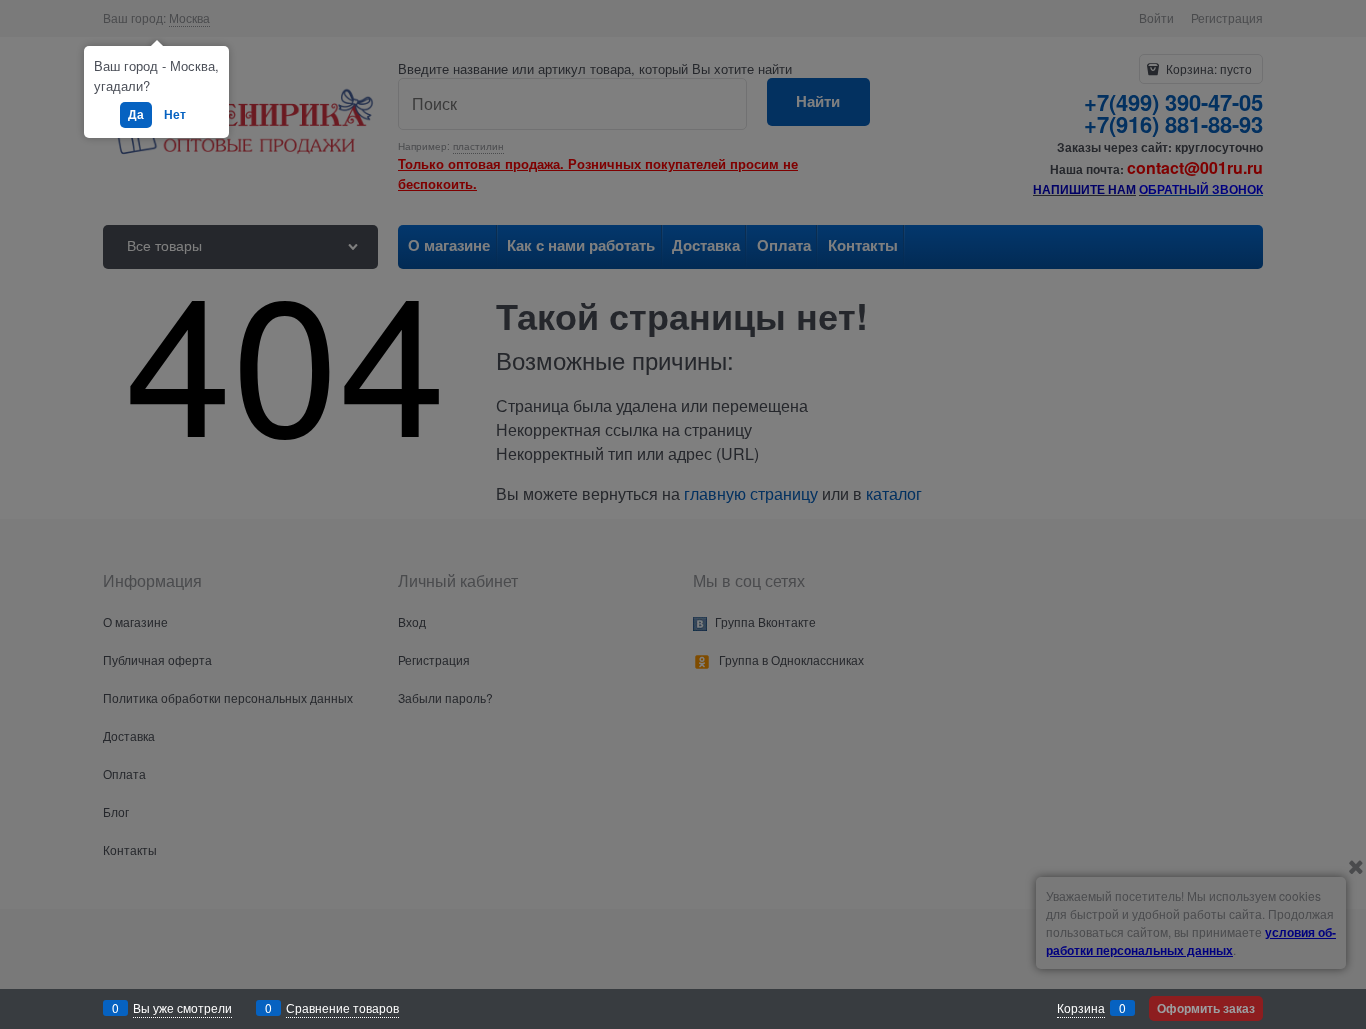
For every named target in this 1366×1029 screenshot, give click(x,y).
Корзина (1081, 1007)
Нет (175, 114)
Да (136, 114)
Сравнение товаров (342, 1007)
